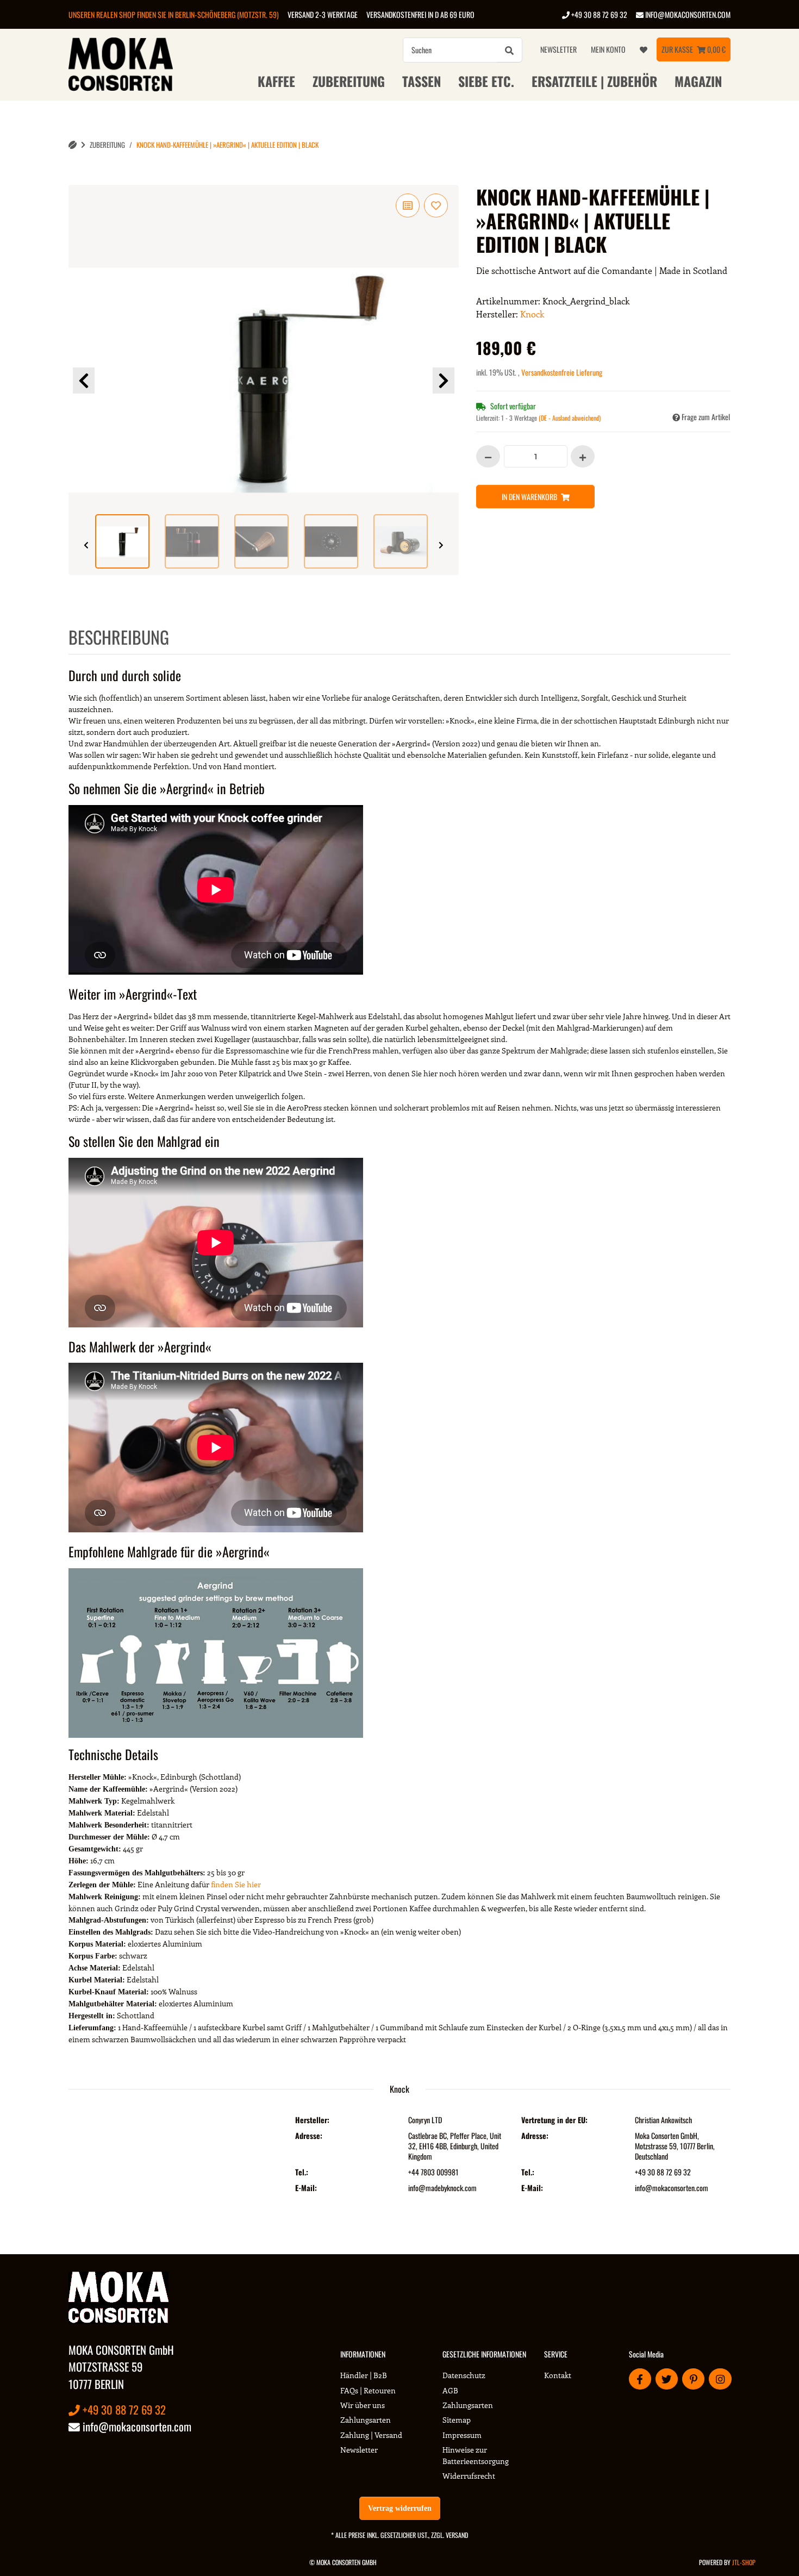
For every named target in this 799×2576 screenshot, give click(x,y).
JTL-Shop (744, 2562)
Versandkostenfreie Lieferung (562, 372)
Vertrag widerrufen (400, 2508)
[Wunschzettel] (644, 49)
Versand (457, 2535)
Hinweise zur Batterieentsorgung (476, 2455)
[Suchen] (509, 50)
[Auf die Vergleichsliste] (408, 205)
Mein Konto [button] (608, 49)
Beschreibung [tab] (119, 637)
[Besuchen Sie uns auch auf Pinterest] (693, 2379)
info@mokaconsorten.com (687, 14)
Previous (84, 381)
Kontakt (558, 2375)
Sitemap (457, 2420)
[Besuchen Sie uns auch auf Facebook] (640, 2379)
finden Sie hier (236, 1884)
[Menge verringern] (488, 456)
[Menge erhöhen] (583, 456)
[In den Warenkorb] (77, 179)
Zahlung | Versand (371, 2435)
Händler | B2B (364, 2375)
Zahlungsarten (366, 2420)
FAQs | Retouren (368, 2390)
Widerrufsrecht (469, 2476)
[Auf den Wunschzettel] (436, 205)
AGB (450, 2390)
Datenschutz (464, 2375)
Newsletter (558, 49)
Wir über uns (363, 2405)
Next (444, 381)
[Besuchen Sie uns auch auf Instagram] (720, 2379)
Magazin (698, 81)
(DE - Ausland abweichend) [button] (570, 418)
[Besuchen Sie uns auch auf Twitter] (667, 2379)
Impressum (462, 2435)
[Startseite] (73, 145)
